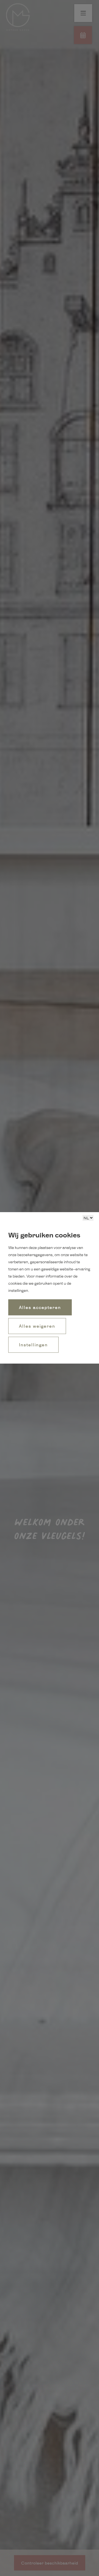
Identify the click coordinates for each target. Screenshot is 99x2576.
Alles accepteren (40, 1307)
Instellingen (33, 1345)
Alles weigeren (37, 1326)
